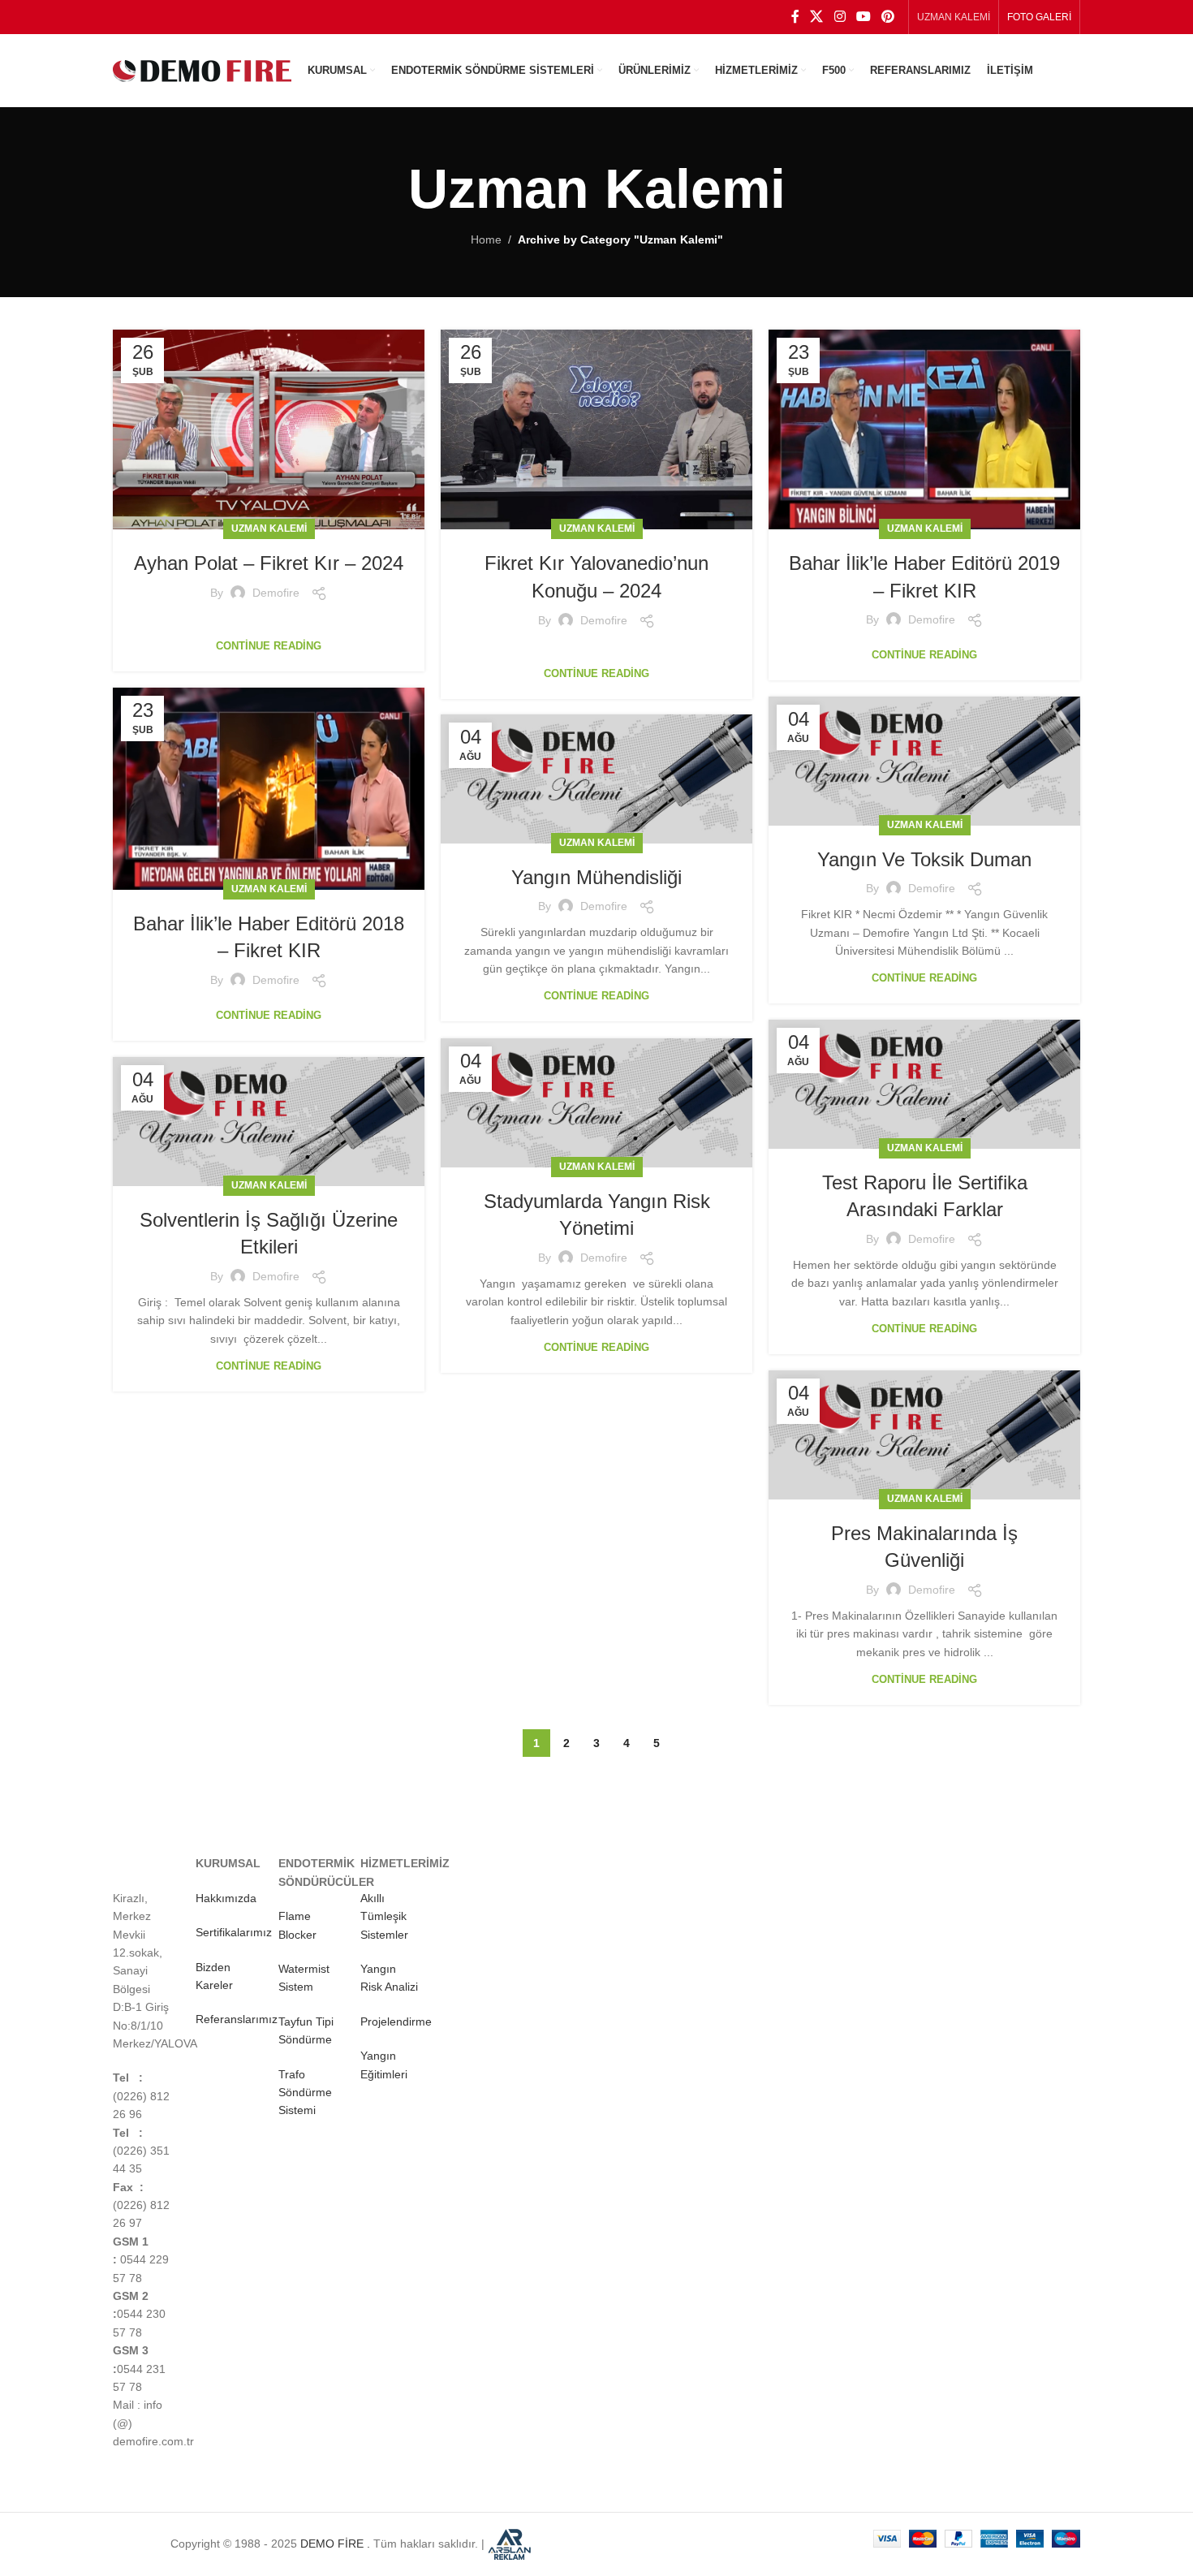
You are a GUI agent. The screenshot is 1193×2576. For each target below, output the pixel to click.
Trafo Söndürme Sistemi (305, 2093)
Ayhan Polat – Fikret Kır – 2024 (269, 563)
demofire (276, 593)
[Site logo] (202, 70)
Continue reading (269, 646)
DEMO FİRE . (335, 2543)
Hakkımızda (226, 1898)
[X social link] (817, 17)
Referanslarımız (237, 2019)
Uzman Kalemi (269, 529)
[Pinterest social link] (888, 17)
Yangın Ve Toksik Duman (924, 859)
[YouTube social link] (863, 17)
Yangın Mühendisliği (596, 877)
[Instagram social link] (840, 17)
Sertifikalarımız (234, 1932)
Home (486, 239)
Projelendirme (396, 2022)
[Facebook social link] (795, 17)
